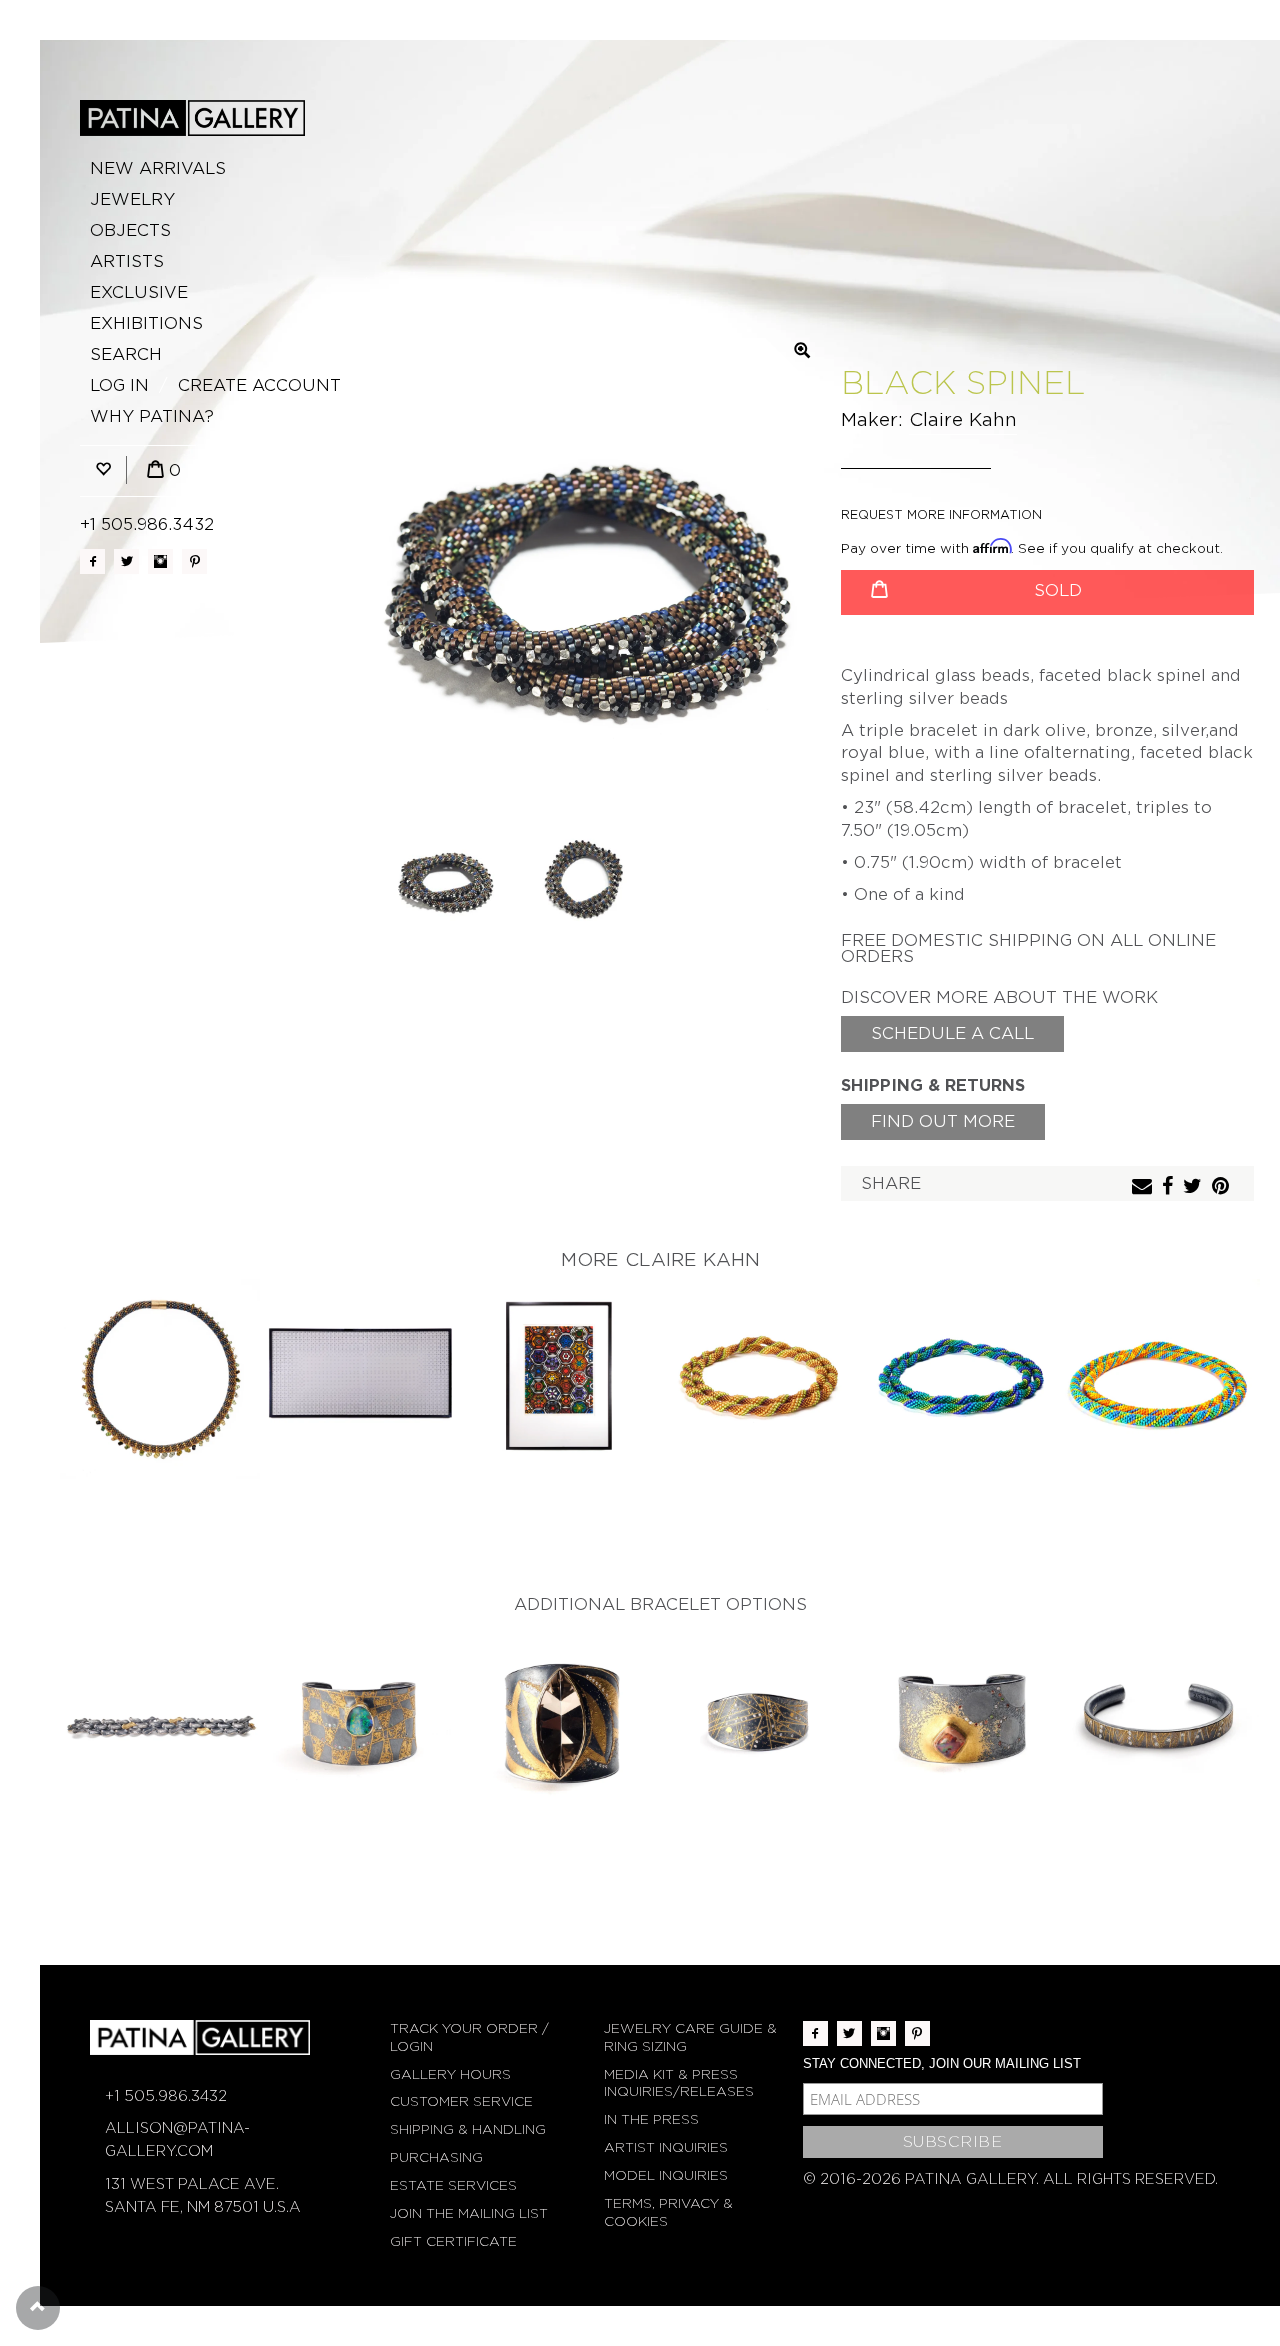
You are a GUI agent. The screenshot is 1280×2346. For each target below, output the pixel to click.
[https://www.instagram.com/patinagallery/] (160, 561)
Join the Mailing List (469, 2213)
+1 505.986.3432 (147, 524)
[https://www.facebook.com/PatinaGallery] (92, 561)
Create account (259, 385)
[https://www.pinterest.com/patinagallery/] (194, 561)
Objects (130, 230)
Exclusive (139, 292)
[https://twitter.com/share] (1195, 1187)
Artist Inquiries (666, 2147)
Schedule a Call (952, 1033)
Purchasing (436, 2157)
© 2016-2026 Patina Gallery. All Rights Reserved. (1010, 2179)
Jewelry (132, 199)
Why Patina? (152, 416)
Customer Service (461, 2101)
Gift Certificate (453, 2241)
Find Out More (943, 1121)
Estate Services (453, 2185)
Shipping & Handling (468, 2129)
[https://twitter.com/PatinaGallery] (126, 561)
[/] (192, 118)
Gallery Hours (450, 2074)
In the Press (651, 2119)
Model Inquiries (666, 2175)
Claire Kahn (963, 419)
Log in (119, 385)
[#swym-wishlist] (103, 470)
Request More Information (941, 514)
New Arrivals (158, 168)
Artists (127, 261)
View (160, 1380)
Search (126, 354)
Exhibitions (146, 323)
